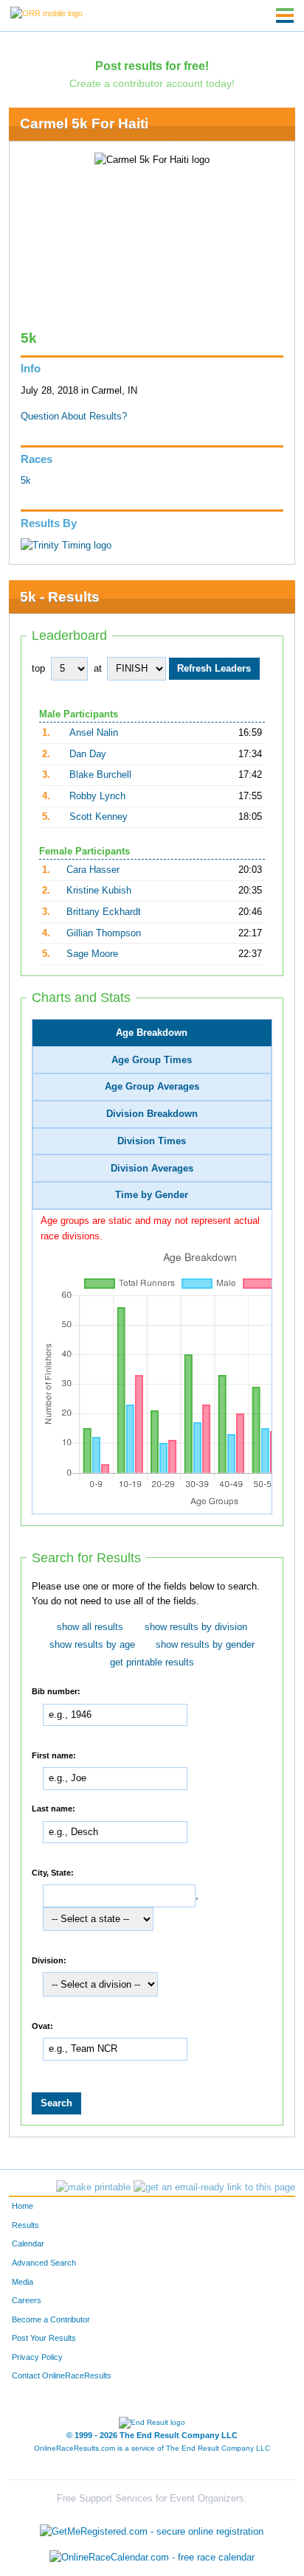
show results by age (92, 1645)
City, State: (53, 1872)
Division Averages (152, 1169)
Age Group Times (152, 1060)
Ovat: (42, 2025)
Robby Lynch (97, 796)
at (98, 669)
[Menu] (285, 15)
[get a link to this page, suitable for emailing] (214, 2187)
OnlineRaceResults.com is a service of (152, 2448)
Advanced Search (44, 2263)
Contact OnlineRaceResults (62, 2375)
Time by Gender (152, 1195)
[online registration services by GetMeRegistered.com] (152, 2528)
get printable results (152, 1663)
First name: (54, 1755)
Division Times (152, 1141)
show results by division (196, 1627)
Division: (49, 1960)
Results (25, 2225)
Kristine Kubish (99, 891)
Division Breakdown (152, 1114)
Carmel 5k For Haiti (84, 123)
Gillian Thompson (104, 933)
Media (23, 2282)
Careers (27, 2300)
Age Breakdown (152, 1033)
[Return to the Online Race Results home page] (46, 13)
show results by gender (205, 1645)
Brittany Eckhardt (104, 912)
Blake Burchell (100, 775)
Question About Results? (74, 417)
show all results (90, 1627)
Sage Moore (92, 954)
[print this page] (93, 2187)
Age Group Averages (152, 1087)
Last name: (53, 1809)
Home (23, 2206)
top (38, 669)
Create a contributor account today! (152, 83)
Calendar (28, 2243)
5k (26, 481)
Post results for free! (152, 66)
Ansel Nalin (94, 733)
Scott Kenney (99, 817)
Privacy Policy (37, 2357)
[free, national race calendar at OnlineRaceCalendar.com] (152, 2558)
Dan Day (88, 754)
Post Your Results (44, 2338)
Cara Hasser (93, 870)
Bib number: (56, 1691)
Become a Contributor (51, 2319)
